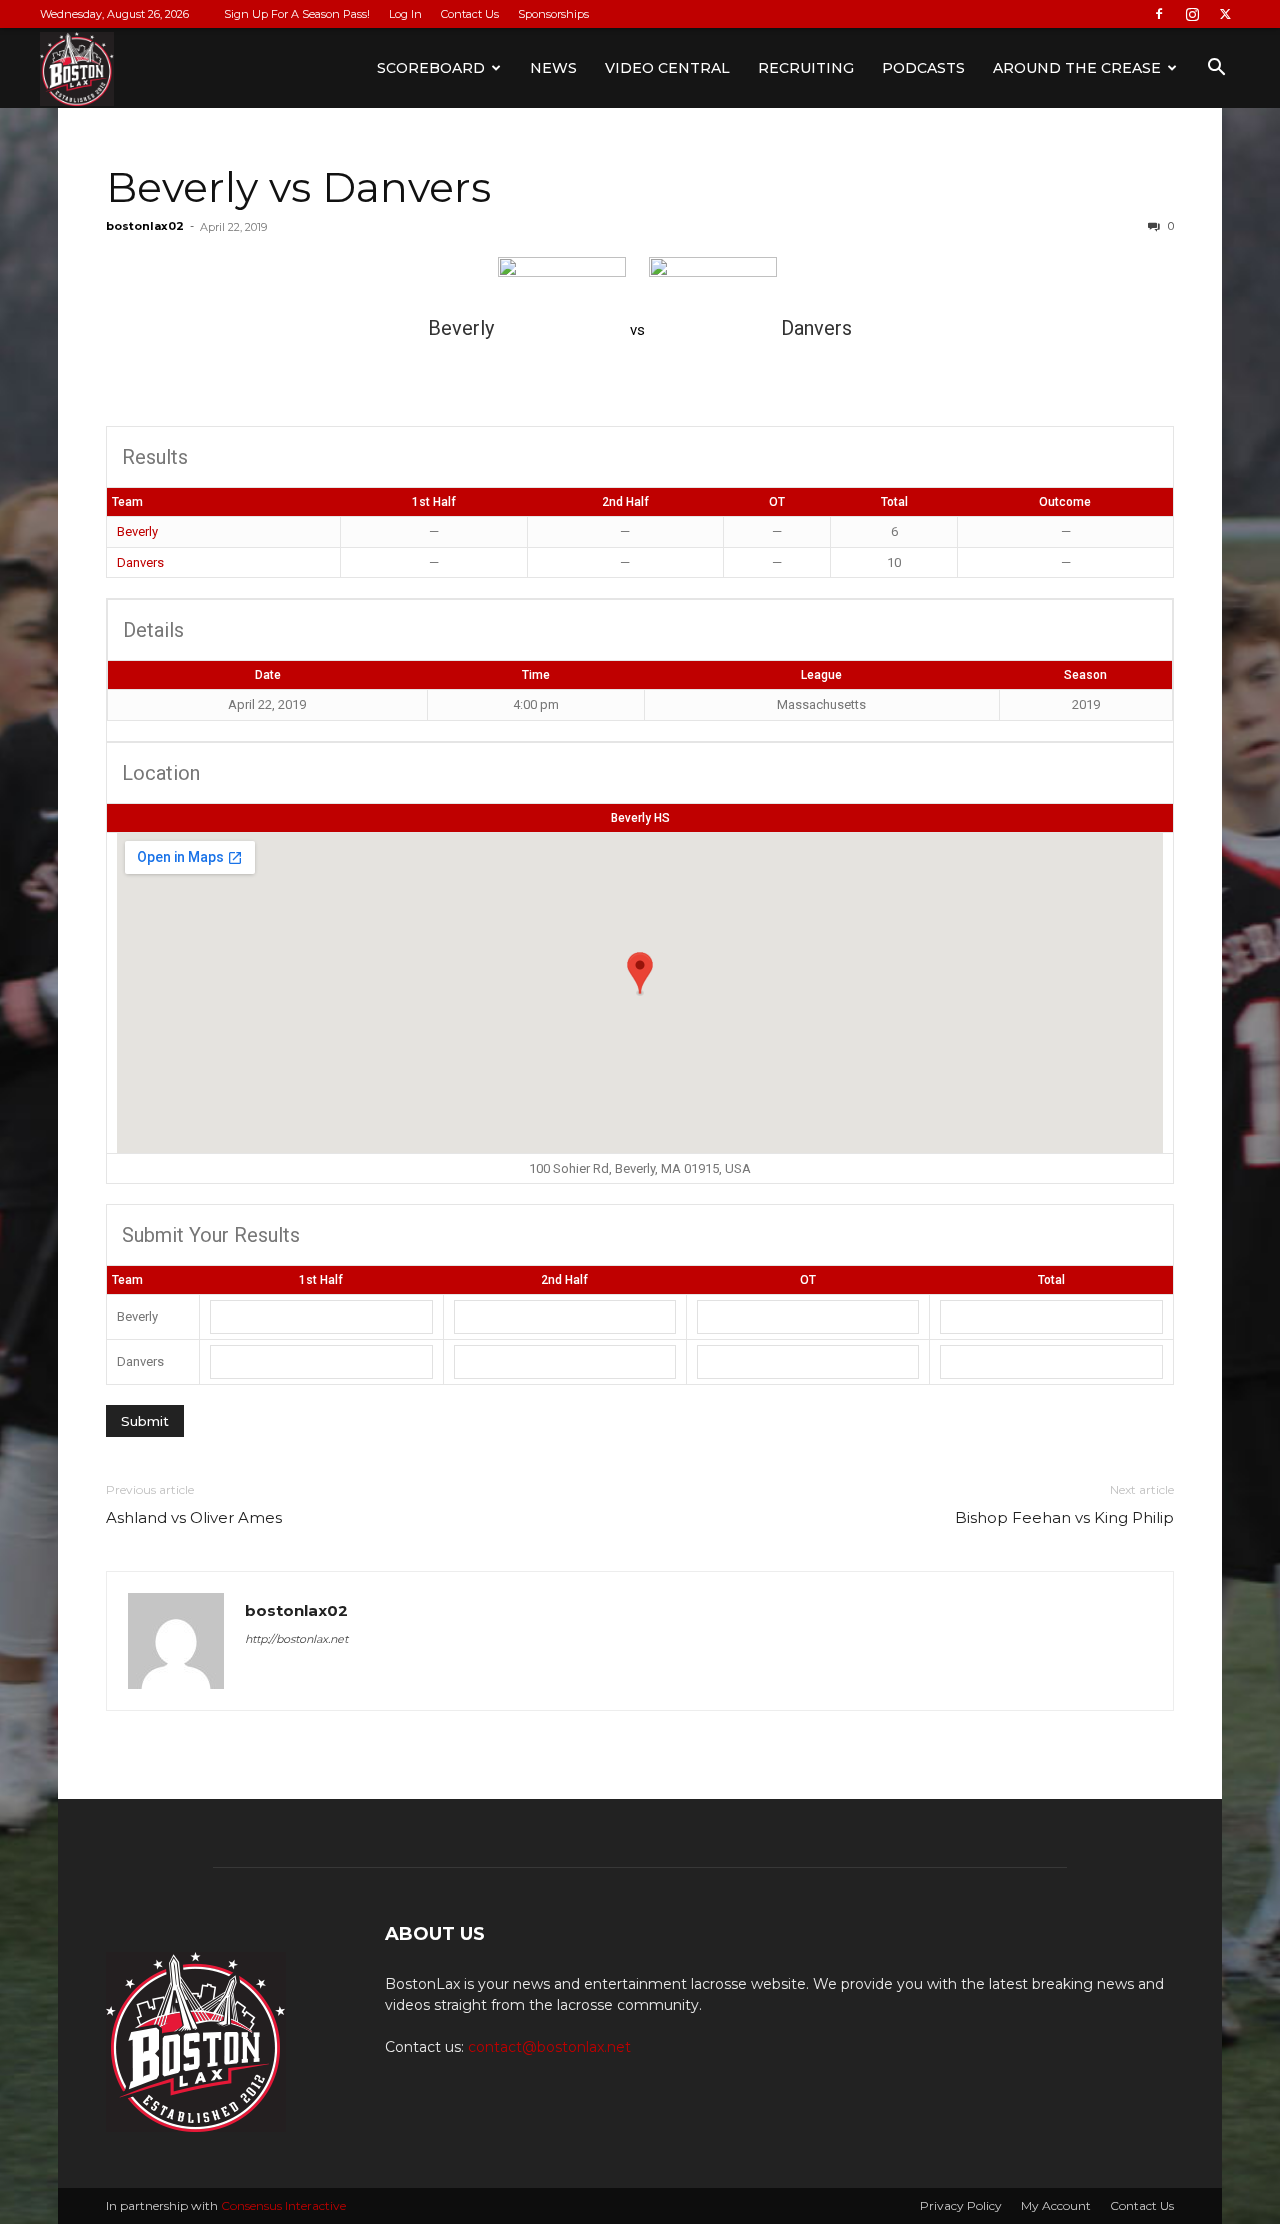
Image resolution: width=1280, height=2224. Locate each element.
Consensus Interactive (283, 2205)
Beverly (137, 531)
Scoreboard (431, 68)
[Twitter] (1225, 14)
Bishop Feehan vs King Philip (1064, 1517)
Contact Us (470, 14)
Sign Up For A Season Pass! (297, 14)
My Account (1056, 2205)
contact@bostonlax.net (549, 2047)
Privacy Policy (961, 2205)
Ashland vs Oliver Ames (194, 1517)
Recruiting (806, 68)
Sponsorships (553, 14)
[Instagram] (1192, 14)
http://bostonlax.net (296, 1639)
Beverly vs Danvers (298, 187)
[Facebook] (1159, 14)
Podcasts (923, 68)
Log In (405, 14)
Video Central (667, 68)
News (553, 68)
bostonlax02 (145, 226)
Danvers (140, 562)
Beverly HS (640, 818)
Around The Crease (1077, 68)
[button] (1216, 69)
